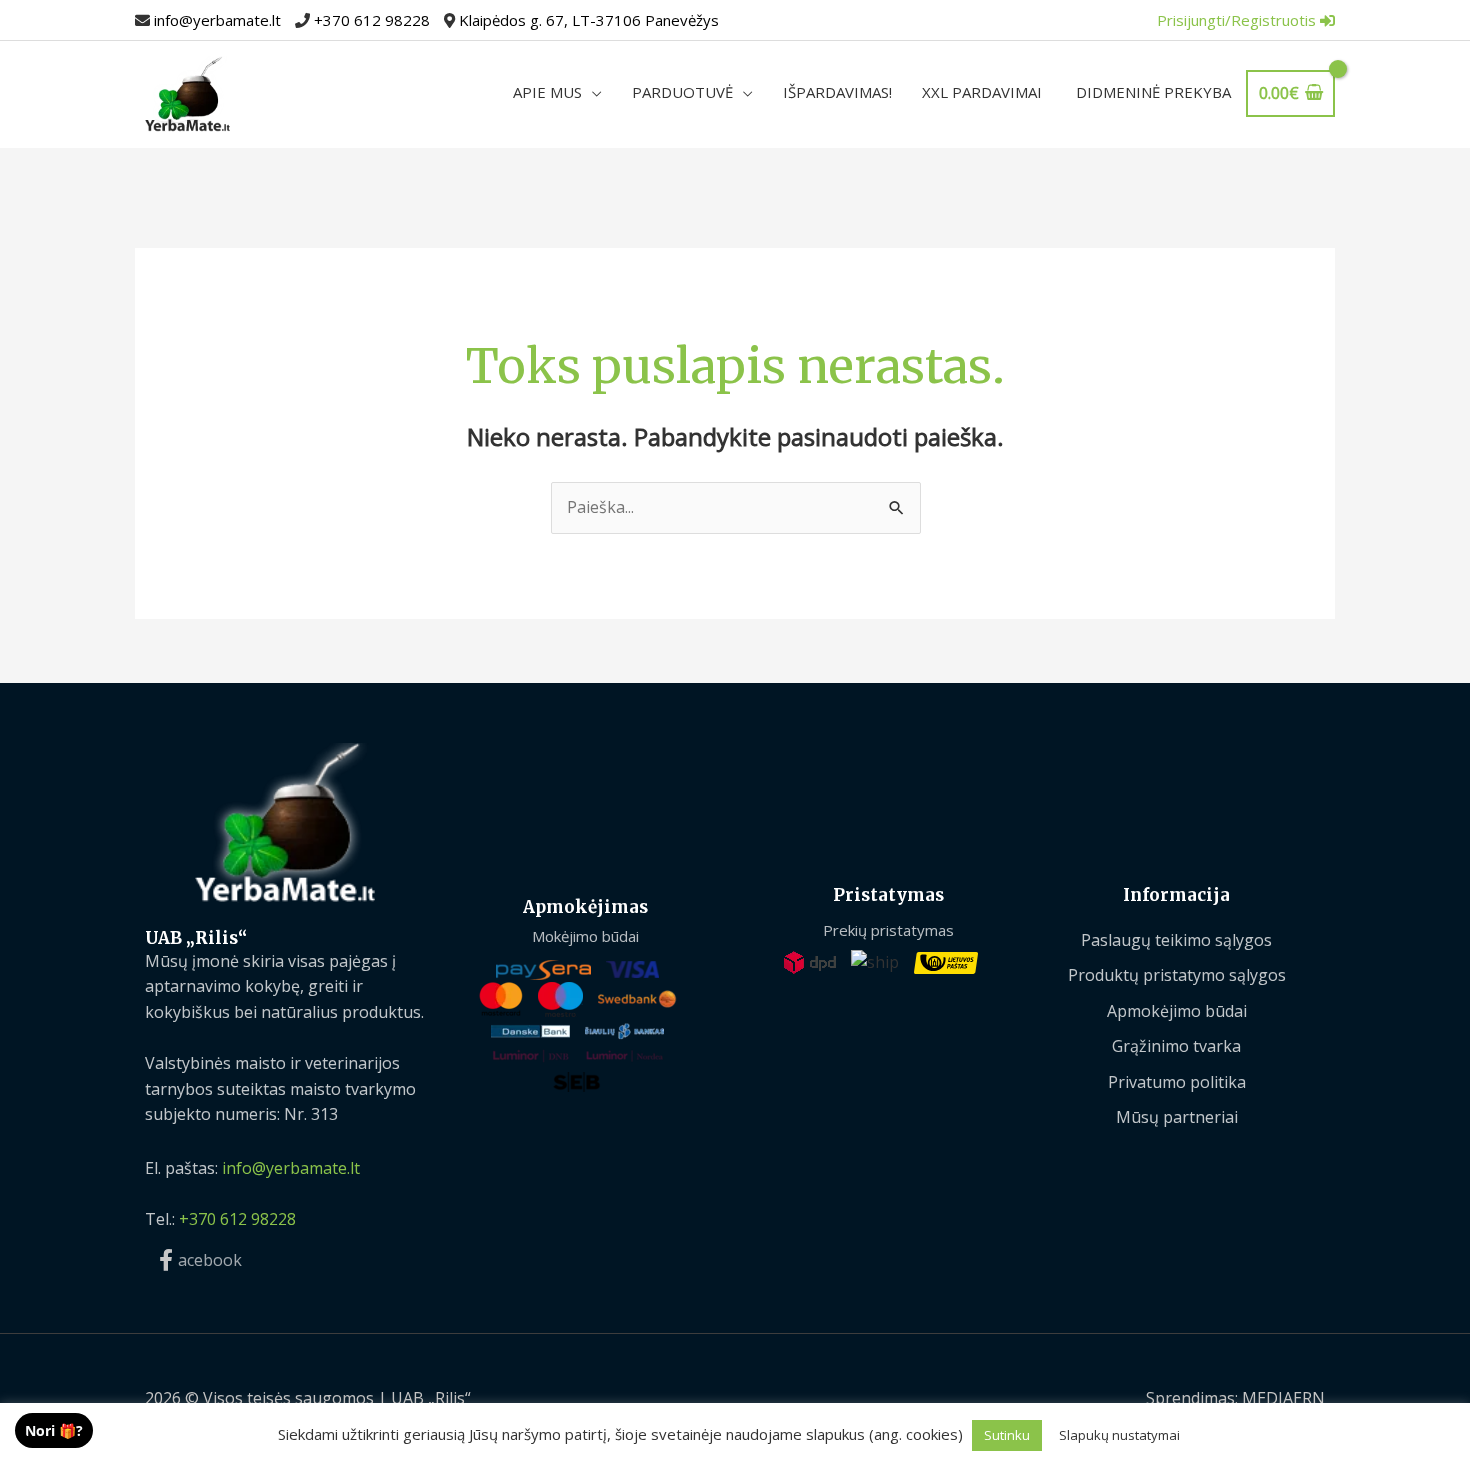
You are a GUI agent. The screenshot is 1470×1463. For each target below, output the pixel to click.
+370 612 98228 (372, 20)
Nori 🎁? (54, 1430)
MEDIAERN (1283, 1398)
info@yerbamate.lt (217, 20)
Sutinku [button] (1007, 1435)
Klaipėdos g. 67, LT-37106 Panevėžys (589, 20)
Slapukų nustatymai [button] (1119, 1435)
